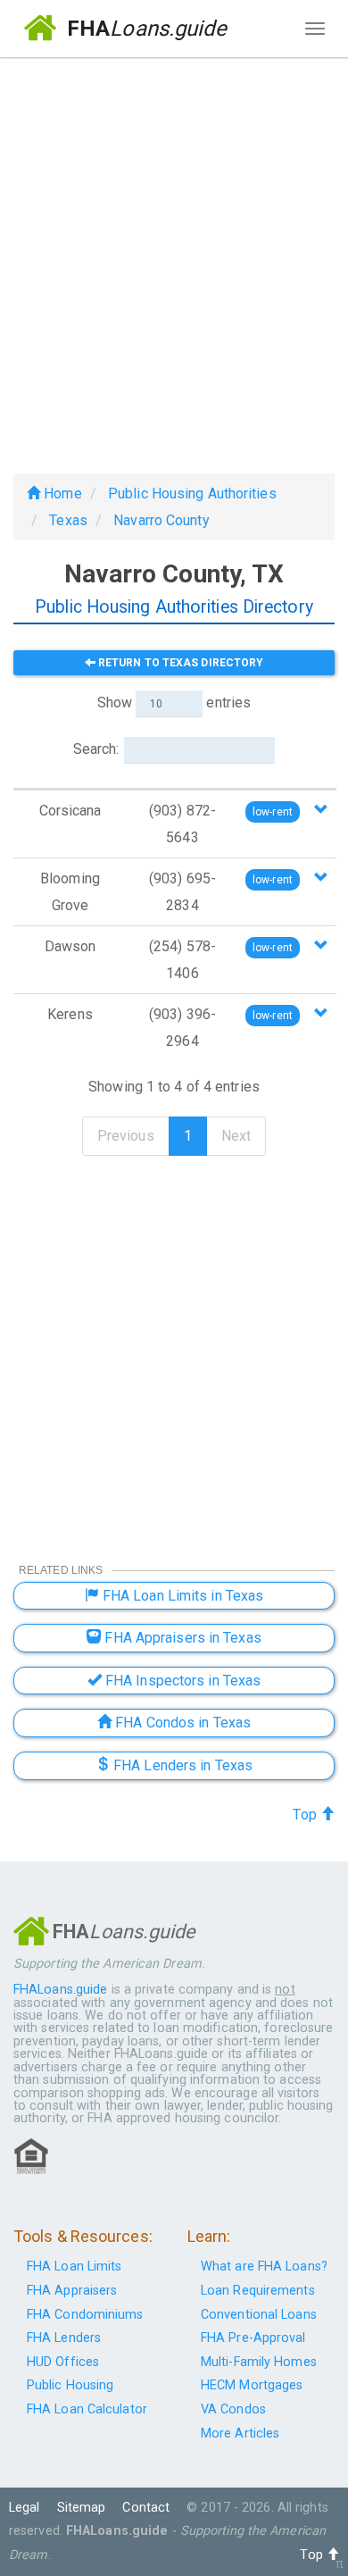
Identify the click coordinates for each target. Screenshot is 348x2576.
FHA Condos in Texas (181, 1723)
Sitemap (82, 2508)
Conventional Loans (259, 2315)
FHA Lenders (64, 2338)
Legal (25, 2508)
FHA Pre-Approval (253, 2338)
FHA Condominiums (85, 2315)
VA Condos (233, 2409)
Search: (96, 749)
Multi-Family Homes (259, 2362)
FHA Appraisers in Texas (181, 1638)
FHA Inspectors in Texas (181, 1681)
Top (306, 1815)
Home (61, 493)
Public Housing (70, 2385)
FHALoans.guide (60, 1990)
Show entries (174, 703)
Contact (146, 2508)
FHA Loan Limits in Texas (182, 1596)
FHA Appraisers (72, 2291)
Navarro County (161, 520)
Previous (126, 1136)
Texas (68, 520)
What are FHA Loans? (264, 2267)
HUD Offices (63, 2362)
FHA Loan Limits (75, 2267)
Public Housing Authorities (192, 493)
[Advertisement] (174, 258)
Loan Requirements (258, 2291)
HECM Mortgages (252, 2385)
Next (236, 1136)
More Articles (240, 2434)
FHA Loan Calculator (87, 2409)
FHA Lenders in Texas (181, 1765)
